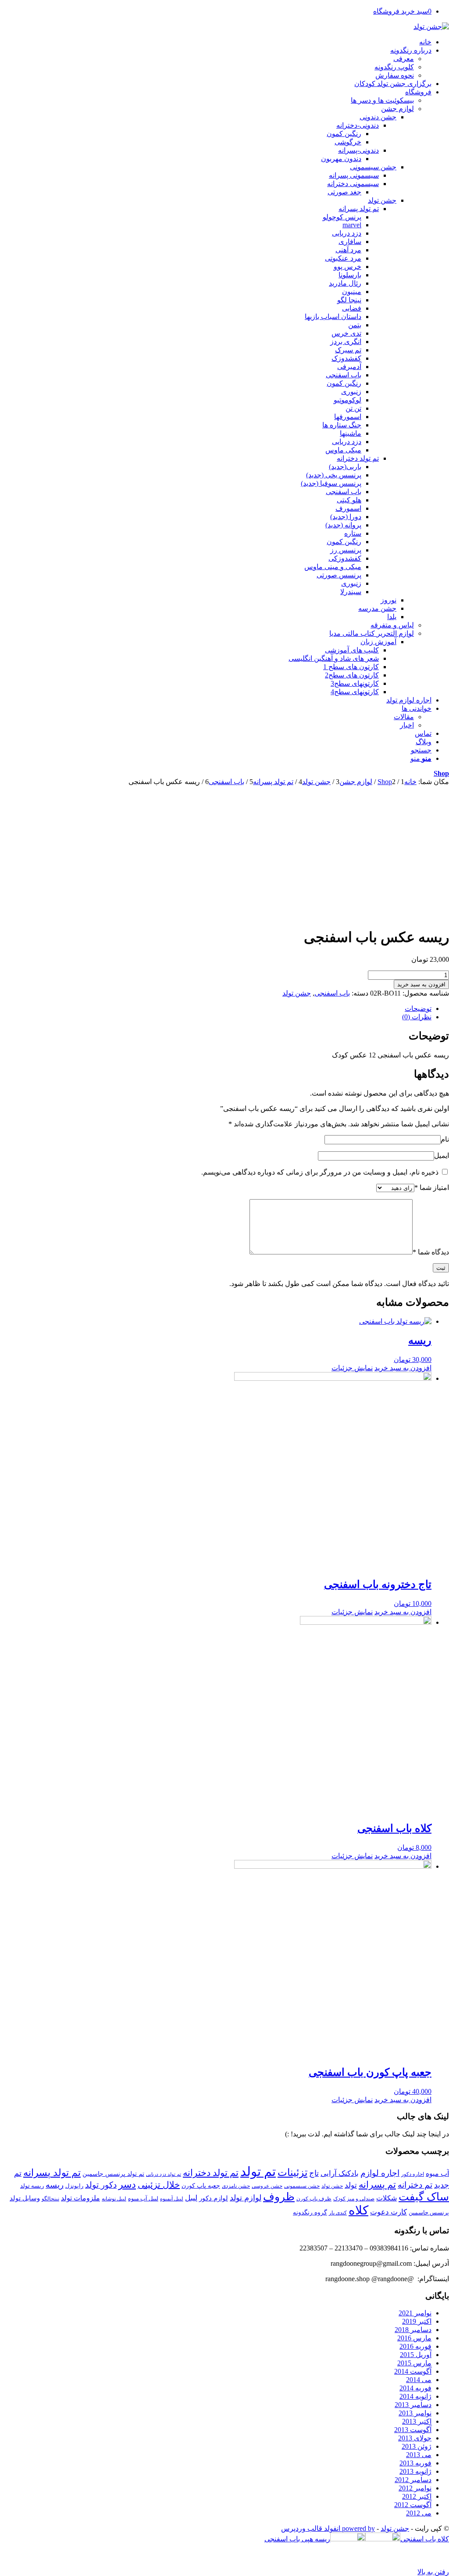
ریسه (55, 2185)
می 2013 (419, 2455)
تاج (314, 2173)
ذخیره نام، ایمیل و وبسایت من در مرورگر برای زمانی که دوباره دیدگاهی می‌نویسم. (320, 1172)
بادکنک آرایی (340, 2173)
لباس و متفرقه (392, 625)
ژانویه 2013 (415, 2471)
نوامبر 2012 (415, 2488)
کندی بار (338, 2213)
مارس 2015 (414, 2363)
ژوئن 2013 (417, 2446)
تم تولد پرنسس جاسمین (113, 2174)
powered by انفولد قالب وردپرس (328, 2528)
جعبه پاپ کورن (201, 2185)
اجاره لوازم (380, 2173)
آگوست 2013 (413, 2430)
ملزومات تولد (80, 2198)
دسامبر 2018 (413, 2330)
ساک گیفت (424, 2197)
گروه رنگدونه (310, 2212)
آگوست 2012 (413, 2505)
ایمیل (442, 1155)
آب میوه (437, 2173)
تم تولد (258, 2171)
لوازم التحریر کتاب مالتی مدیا (372, 633)
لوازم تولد (246, 2198)
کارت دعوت (388, 2212)
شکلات (387, 2198)
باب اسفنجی (332, 993)
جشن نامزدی (236, 2186)
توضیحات (418, 1009)
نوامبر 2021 (415, 2313)
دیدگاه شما (431, 1252)
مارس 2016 (414, 2338)
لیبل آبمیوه (172, 2199)
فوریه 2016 (415, 2346)
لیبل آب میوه (143, 2198)
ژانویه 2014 (415, 2396)
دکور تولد (101, 2185)
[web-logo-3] (431, 27)
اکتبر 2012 (417, 2496)
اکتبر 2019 (417, 2321)
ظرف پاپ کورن (314, 2199)
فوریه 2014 (415, 2388)
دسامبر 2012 (413, 2480)
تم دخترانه (415, 2185)
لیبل (191, 2198)
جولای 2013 (415, 2438)
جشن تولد (297, 993)
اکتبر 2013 (417, 2421)
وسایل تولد (25, 2198)
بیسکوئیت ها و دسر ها (382, 100)
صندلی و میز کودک (354, 2199)
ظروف (279, 2197)
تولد (351, 2185)
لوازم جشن (397, 109)
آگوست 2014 (413, 2371)
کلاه (358, 2210)
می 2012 (419, 2513)
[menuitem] (216, 42)
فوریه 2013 (415, 2463)
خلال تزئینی (159, 2185)
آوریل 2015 (416, 2355)
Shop (441, 773)
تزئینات (292, 2172)
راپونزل (74, 2186)
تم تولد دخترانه (211, 2173)
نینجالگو (50, 2199)
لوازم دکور (214, 2198)
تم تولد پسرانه (52, 2173)
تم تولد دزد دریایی (164, 2174)
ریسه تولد (32, 2186)
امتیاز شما (432, 1188)
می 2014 (419, 2380)
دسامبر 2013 (413, 2405)
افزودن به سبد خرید (421, 984)
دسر (127, 2185)
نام (445, 1139)
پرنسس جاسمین (429, 2212)
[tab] (216, 1009)
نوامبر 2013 (415, 2413)
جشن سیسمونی (302, 2186)
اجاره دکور (413, 2174)
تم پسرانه (377, 2185)
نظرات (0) (417, 1017)
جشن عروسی (267, 2186)
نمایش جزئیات (352, 1368)
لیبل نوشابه (114, 2199)
